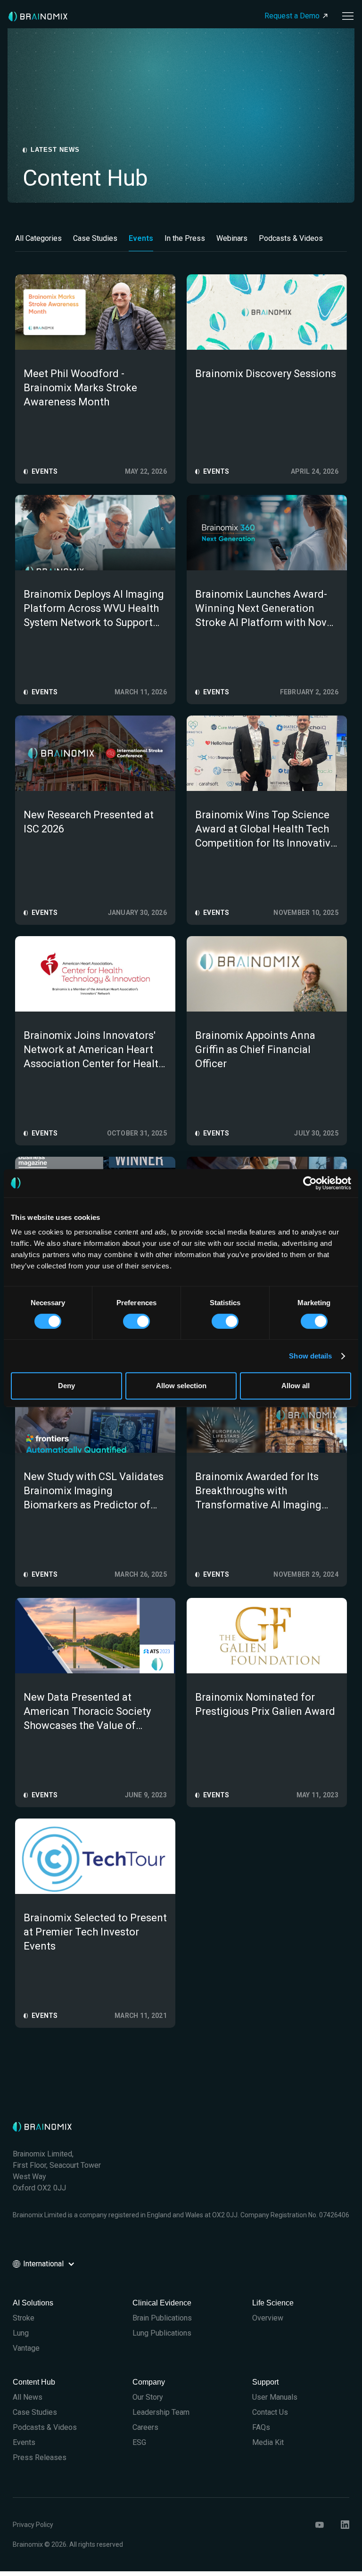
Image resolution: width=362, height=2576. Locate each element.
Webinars (232, 238)
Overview (268, 2318)
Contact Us (270, 2412)
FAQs (261, 2427)
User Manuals (275, 2397)
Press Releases (40, 2457)
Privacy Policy (33, 2525)
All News (28, 2397)
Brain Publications (162, 2318)
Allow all (296, 1386)
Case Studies (95, 238)
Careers (145, 2427)
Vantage (26, 2348)
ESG (139, 2442)
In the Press (185, 238)
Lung (21, 2333)
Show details (310, 1356)
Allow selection (181, 1386)
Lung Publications (162, 2333)
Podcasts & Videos (291, 238)
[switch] (136, 1321)
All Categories (38, 238)
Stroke (24, 2318)
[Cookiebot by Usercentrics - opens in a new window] (310, 1183)
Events (141, 238)
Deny (66, 1386)
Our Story (148, 2397)
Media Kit (268, 2442)
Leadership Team (161, 2412)
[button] (345, 16)
